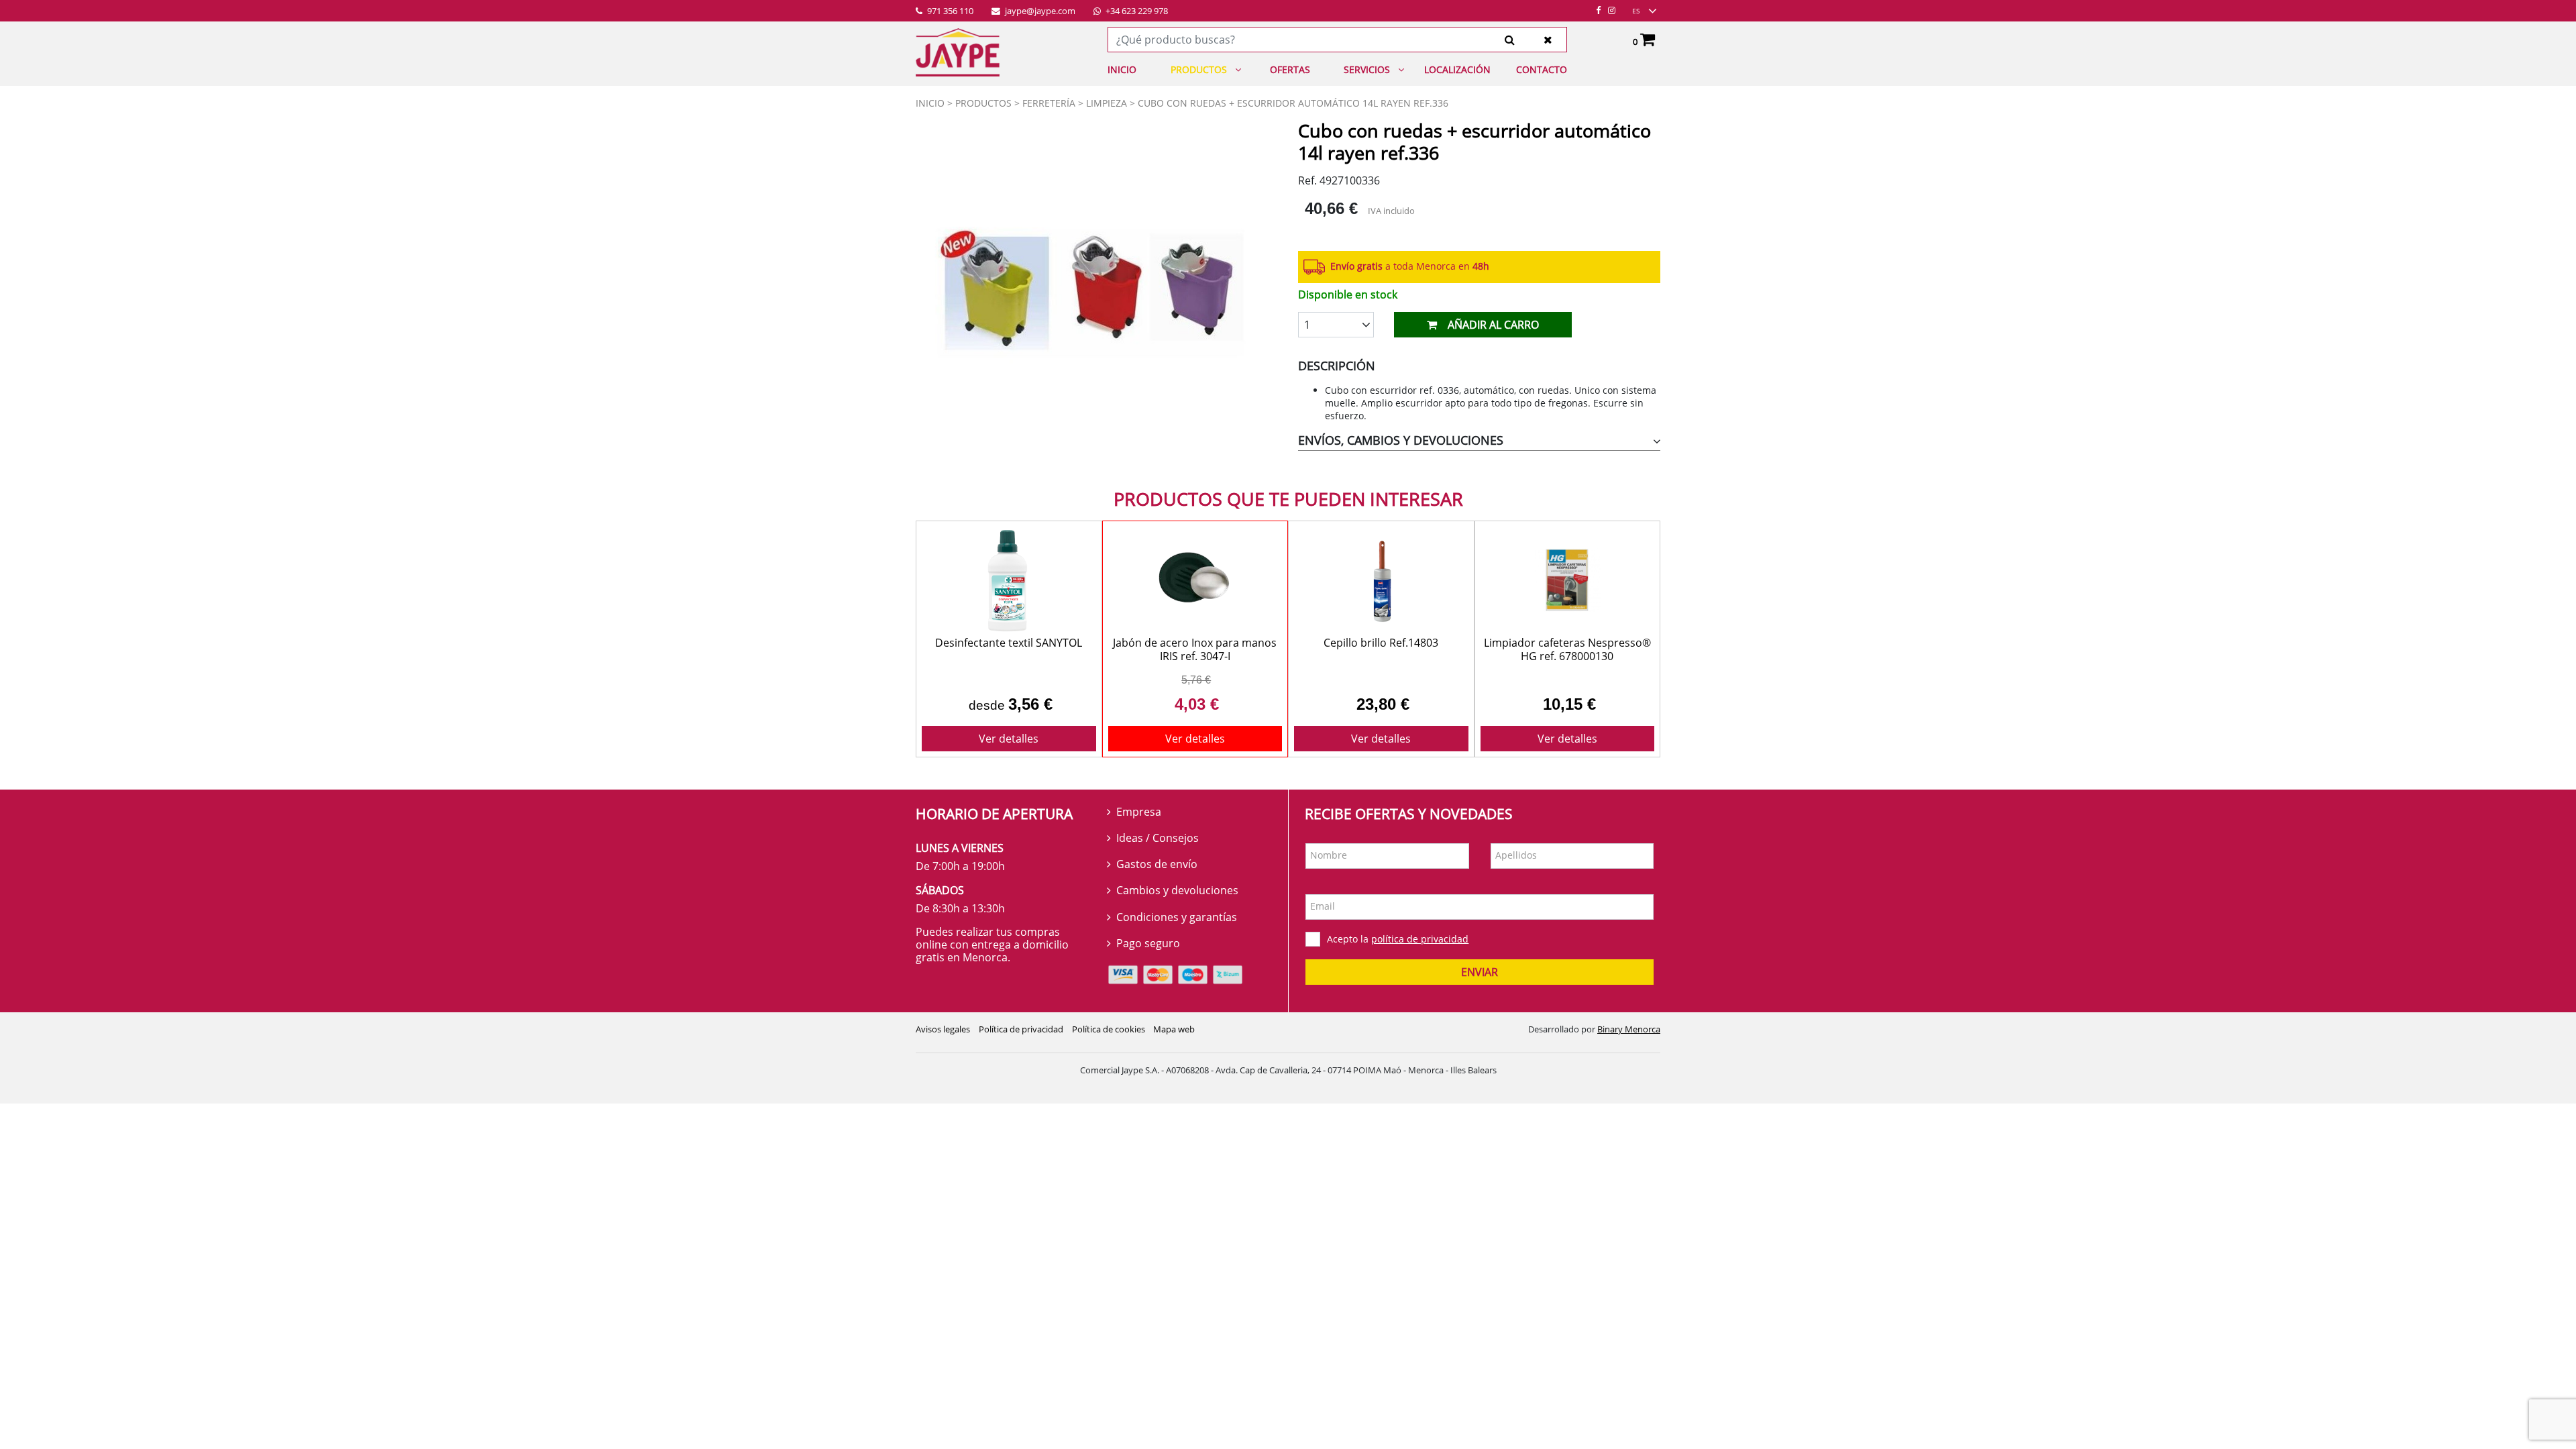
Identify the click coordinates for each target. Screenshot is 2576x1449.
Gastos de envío (1157, 864)
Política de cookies (1109, 1029)
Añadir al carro (1493, 325)
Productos (1199, 69)
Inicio (1122, 69)
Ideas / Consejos (1158, 838)
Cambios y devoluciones (1177, 890)
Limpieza (1107, 103)
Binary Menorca (1629, 1029)
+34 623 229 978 (1136, 11)
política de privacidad (1420, 939)
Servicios (1367, 69)
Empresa (1139, 812)
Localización (1457, 69)
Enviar (1480, 972)
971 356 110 (949, 11)
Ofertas (1290, 69)
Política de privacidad (1021, 1029)
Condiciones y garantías (1177, 917)
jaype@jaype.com (1039, 11)
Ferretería (1049, 103)
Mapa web (1174, 1029)
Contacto (1542, 69)
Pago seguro (1148, 943)
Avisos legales (943, 1029)
